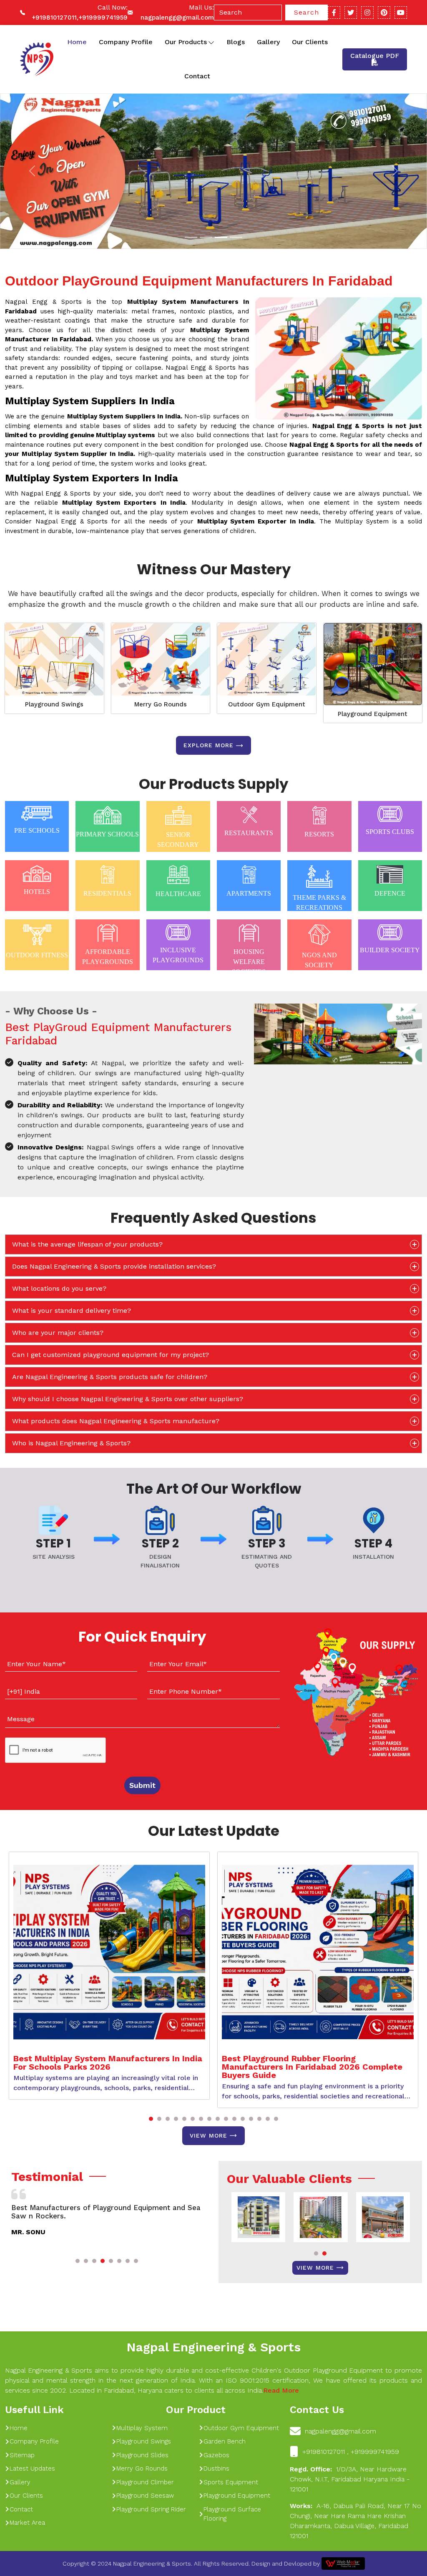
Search (306, 12)
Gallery (268, 42)
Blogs (236, 42)
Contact (197, 76)
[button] (151, 2119)
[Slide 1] (191, 237)
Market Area (27, 2523)
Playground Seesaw (145, 2496)
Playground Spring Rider (151, 2509)
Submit (142, 1785)
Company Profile (126, 42)
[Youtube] (401, 13)
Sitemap (22, 2455)
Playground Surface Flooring (232, 2514)
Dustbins (216, 2468)
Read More (281, 2390)
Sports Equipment (231, 2482)
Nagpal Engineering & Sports (213, 2347)
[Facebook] (334, 13)
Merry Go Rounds (161, 704)
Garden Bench (225, 2441)
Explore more (208, 745)
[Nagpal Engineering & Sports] (36, 59)
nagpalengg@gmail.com (177, 18)
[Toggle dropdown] (211, 42)
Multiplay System (142, 2428)
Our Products (186, 42)
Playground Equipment (373, 714)
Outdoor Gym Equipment (267, 704)
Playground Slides (142, 2455)
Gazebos (216, 2455)
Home (77, 42)
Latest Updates (32, 2468)
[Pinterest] (384, 13)
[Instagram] (367, 13)
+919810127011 (54, 18)
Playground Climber (145, 2482)
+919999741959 (103, 18)
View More (208, 2135)
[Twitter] (351, 13)
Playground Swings (54, 704)
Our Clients (310, 42)
